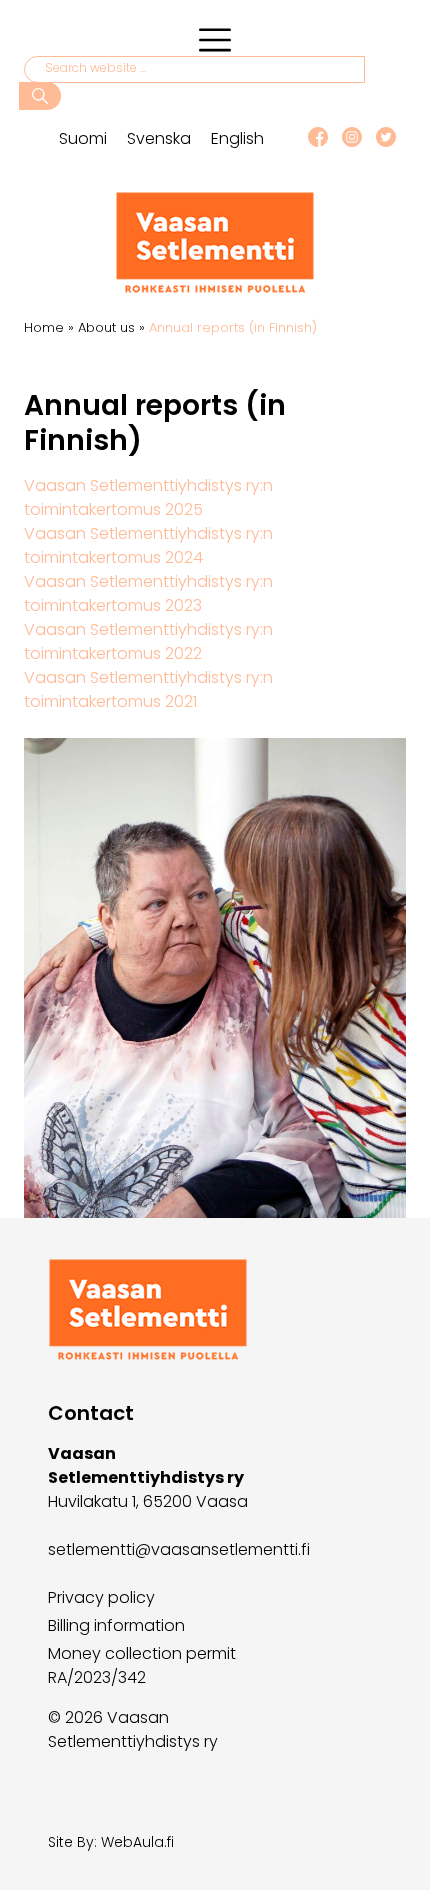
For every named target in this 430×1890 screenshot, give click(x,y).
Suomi (83, 138)
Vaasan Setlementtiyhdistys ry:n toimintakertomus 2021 (148, 689)
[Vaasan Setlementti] (215, 288)
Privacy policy (101, 1597)
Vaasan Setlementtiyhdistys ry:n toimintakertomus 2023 (148, 593)
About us (106, 327)
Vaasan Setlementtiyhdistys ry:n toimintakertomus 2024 (148, 545)
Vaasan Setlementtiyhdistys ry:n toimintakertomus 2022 (148, 641)
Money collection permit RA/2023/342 (142, 1665)
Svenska (159, 138)
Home (44, 327)
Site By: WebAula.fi (111, 1842)
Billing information (116, 1625)
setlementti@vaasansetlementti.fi (179, 1549)
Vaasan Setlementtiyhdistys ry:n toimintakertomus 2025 (148, 497)
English (237, 138)
